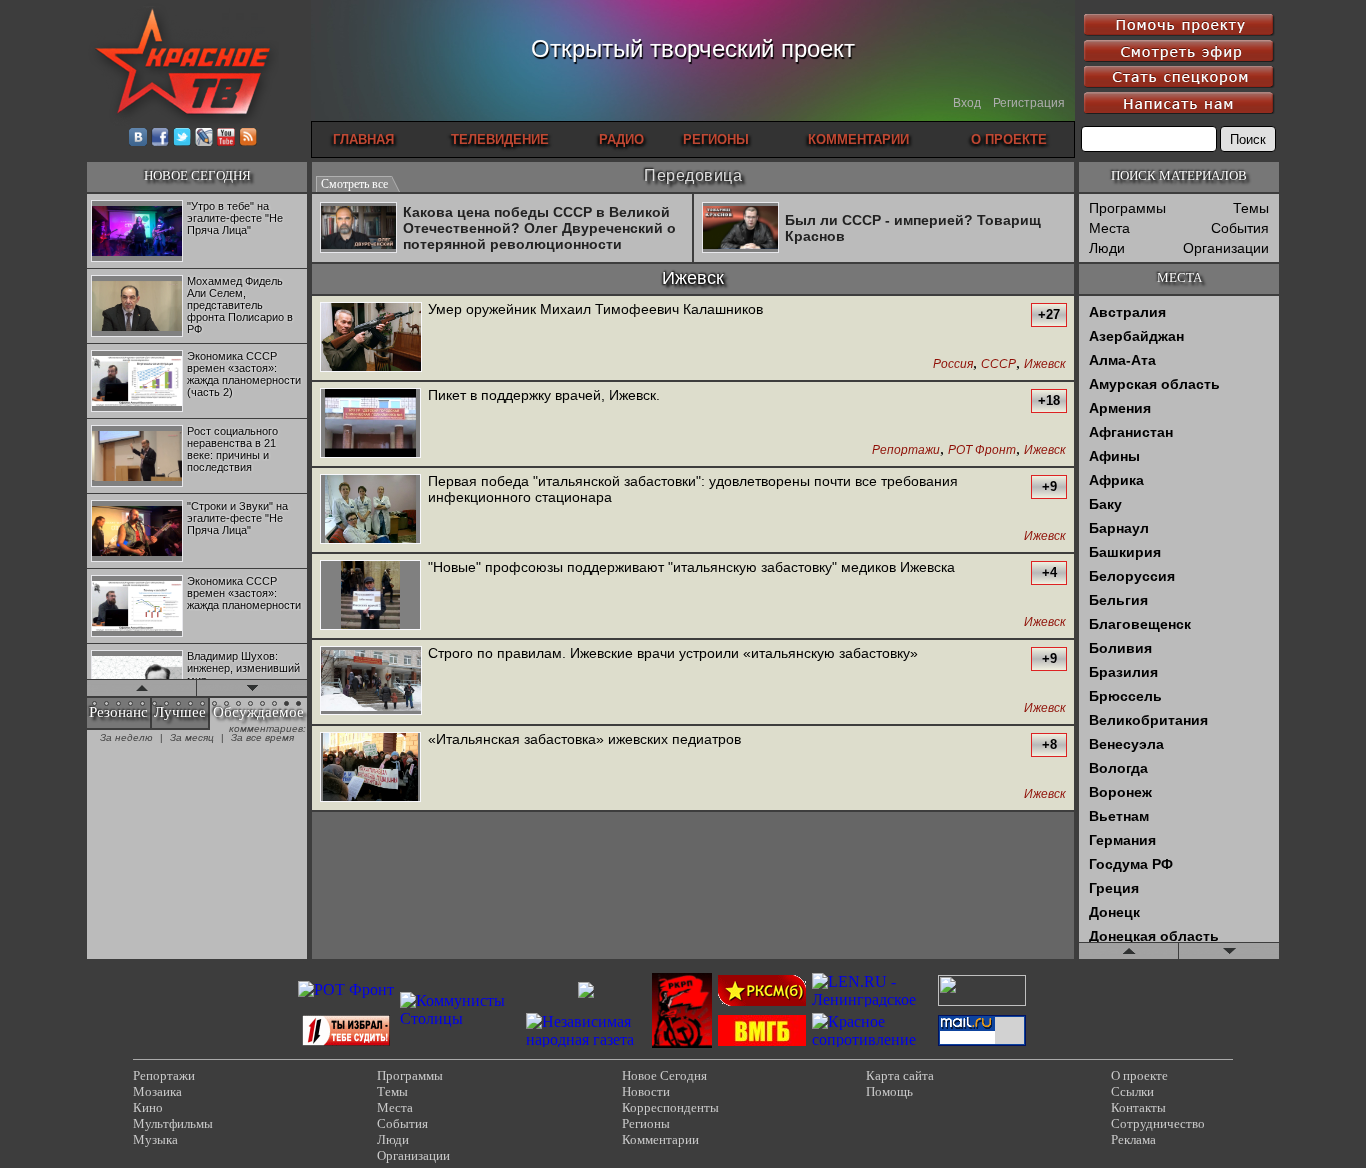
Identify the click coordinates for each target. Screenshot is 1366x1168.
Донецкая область (1154, 936)
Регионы (646, 1123)
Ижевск (1045, 364)
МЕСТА (1179, 277)
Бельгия (1118, 600)
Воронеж (1120, 792)
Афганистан (1131, 432)
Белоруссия (1132, 576)
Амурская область (1154, 384)
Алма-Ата (1122, 360)
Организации (1226, 248)
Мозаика (157, 1091)
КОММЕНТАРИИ (858, 139)
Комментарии (660, 1139)
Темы (1251, 208)
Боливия (1120, 648)
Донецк (1114, 912)
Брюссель (1125, 696)
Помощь (889, 1091)
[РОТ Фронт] (346, 989)
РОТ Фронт (982, 450)
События (1240, 228)
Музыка (155, 1139)
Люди (1107, 248)
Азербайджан (1136, 336)
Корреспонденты (670, 1107)
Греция (1114, 888)
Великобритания (1148, 720)
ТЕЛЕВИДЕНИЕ (500, 139)
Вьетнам (1119, 816)
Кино (148, 1107)
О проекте (1139, 1075)
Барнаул (1119, 528)
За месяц (192, 737)
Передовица (693, 175)
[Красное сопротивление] (872, 1039)
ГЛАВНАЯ (363, 139)
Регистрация (1029, 103)
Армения (1120, 408)
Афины (1114, 456)
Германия (1122, 840)
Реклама (1133, 1139)
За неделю (126, 737)
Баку (1105, 504)
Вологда (1118, 768)
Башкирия (1125, 552)
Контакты (1138, 1107)
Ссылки (1132, 1091)
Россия (953, 364)
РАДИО (621, 139)
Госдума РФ (1131, 864)
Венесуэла (1126, 744)
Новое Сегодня (664, 1075)
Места (1109, 228)
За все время (262, 737)
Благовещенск (1140, 624)
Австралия (1127, 312)
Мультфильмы (173, 1123)
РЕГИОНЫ (716, 139)
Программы (1127, 208)
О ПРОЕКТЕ (1009, 139)
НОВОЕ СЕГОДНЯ (197, 175)
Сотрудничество (1158, 1123)
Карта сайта (900, 1075)
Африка (1116, 480)
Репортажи (906, 450)
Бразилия (1123, 672)
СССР (998, 364)
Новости (646, 1091)
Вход (967, 103)
